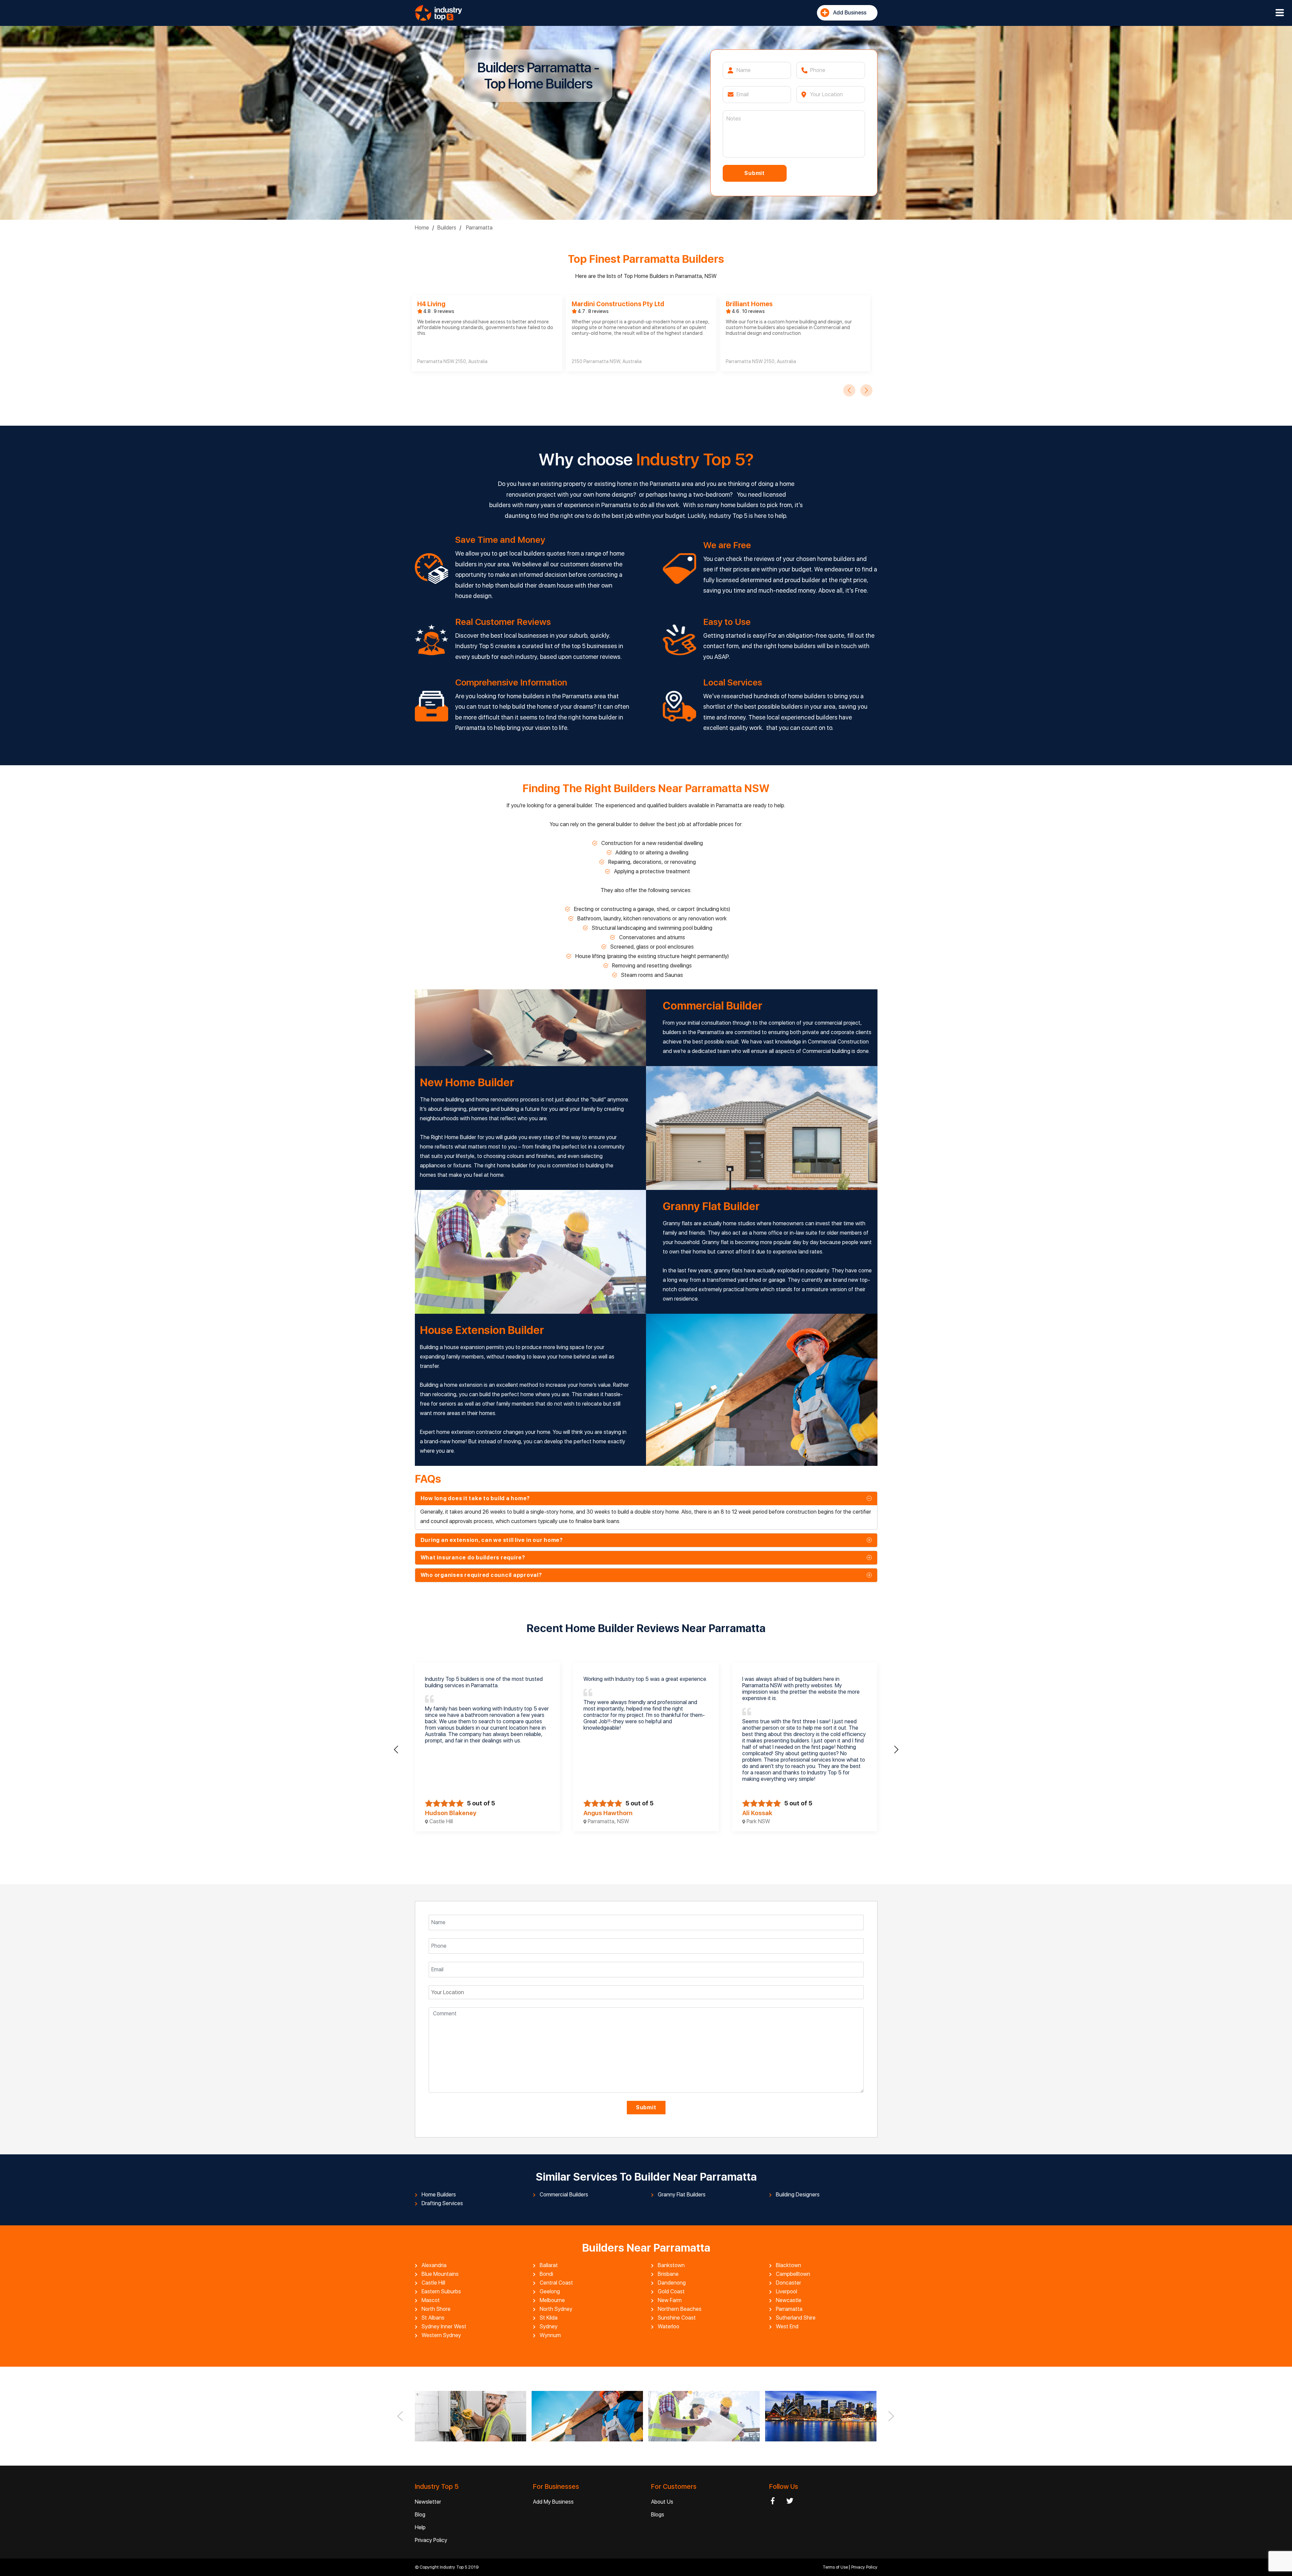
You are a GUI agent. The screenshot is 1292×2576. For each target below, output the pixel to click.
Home (422, 228)
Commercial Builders (564, 2195)
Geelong (550, 2292)
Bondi (546, 2274)
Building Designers (798, 2195)
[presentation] (849, 390)
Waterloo (669, 2327)
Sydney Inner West (444, 2327)
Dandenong (672, 2283)
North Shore (436, 2309)
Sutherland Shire (796, 2318)
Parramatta (479, 228)
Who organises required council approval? (481, 1575)
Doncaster (788, 2283)
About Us (662, 2502)
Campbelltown (793, 2274)
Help (420, 2527)
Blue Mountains (440, 2274)
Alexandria (434, 2265)
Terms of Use (836, 2567)
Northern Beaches (680, 2309)
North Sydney (556, 2309)
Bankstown (671, 2265)
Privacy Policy (431, 2540)
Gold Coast (671, 2292)
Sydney (549, 2327)
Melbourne (552, 2300)
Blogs (658, 2515)
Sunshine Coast (677, 2318)
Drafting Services (442, 2203)
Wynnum (550, 2335)
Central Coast (556, 2283)
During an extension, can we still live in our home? (492, 1540)
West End (787, 2327)
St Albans (433, 2318)
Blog (420, 2515)
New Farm (670, 2300)
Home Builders (439, 2195)
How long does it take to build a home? (475, 1498)
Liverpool (786, 2292)
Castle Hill (433, 2283)
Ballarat (549, 2265)
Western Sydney (441, 2335)
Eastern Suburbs (441, 2292)
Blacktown (788, 2265)
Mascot (431, 2300)
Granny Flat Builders (682, 2195)
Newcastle (789, 2300)
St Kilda (549, 2318)
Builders (447, 228)
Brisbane (668, 2274)
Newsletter (428, 2502)
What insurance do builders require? (473, 1558)
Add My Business (553, 2502)
